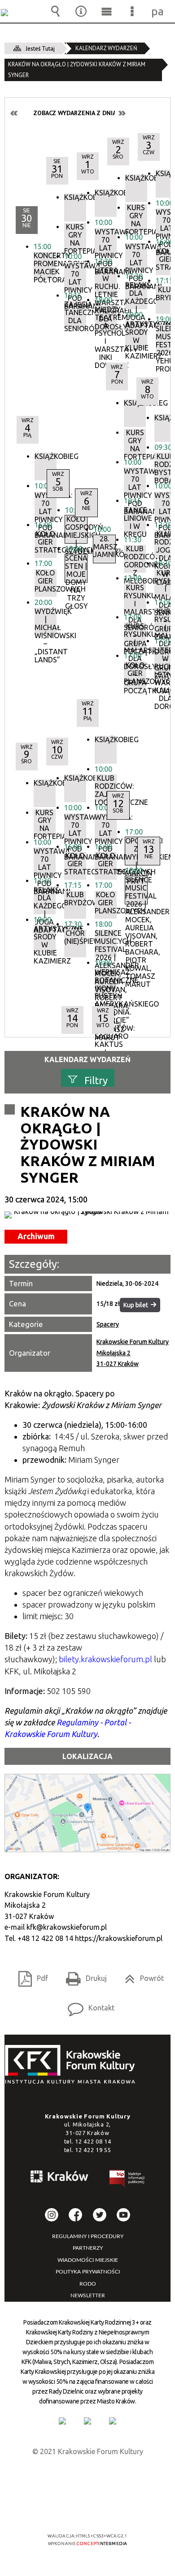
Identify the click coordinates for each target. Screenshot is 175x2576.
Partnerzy (88, 2248)
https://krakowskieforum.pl (119, 1938)
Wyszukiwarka (56, 11)
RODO (88, 2284)
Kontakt (87, 2005)
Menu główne (107, 11)
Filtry (96, 1080)
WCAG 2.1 (115, 2509)
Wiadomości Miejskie (88, 2260)
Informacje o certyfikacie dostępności (88, 2478)
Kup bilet (136, 1305)
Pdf (30, 1975)
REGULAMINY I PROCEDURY (88, 2236)
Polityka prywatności (88, 2272)
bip (127, 2180)
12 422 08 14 (93, 2141)
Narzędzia (81, 11)
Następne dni (122, 113)
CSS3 (87, 2510)
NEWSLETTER (88, 2295)
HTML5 (73, 2510)
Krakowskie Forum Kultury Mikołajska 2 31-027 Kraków (133, 1353)
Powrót (141, 1975)
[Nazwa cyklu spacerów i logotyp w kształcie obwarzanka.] (87, 1215)
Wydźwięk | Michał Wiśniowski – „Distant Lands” (46, 622)
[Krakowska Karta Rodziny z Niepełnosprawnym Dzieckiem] (87, 2421)
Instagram (52, 2215)
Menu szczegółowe (132, 11)
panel (158, 11)
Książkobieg (46, 456)
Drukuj (83, 1975)
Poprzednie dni (14, 113)
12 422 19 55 (93, 2150)
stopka (73, 2065)
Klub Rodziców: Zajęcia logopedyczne (106, 788)
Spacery (108, 1324)
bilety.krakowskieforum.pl (105, 1659)
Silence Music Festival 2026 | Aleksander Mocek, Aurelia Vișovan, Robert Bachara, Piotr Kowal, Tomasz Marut (106, 943)
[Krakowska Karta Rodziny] (62, 2421)
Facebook (75, 2215)
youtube (123, 2215)
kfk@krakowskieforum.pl (67, 1927)
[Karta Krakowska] (113, 2421)
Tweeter (100, 2215)
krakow (60, 2178)
